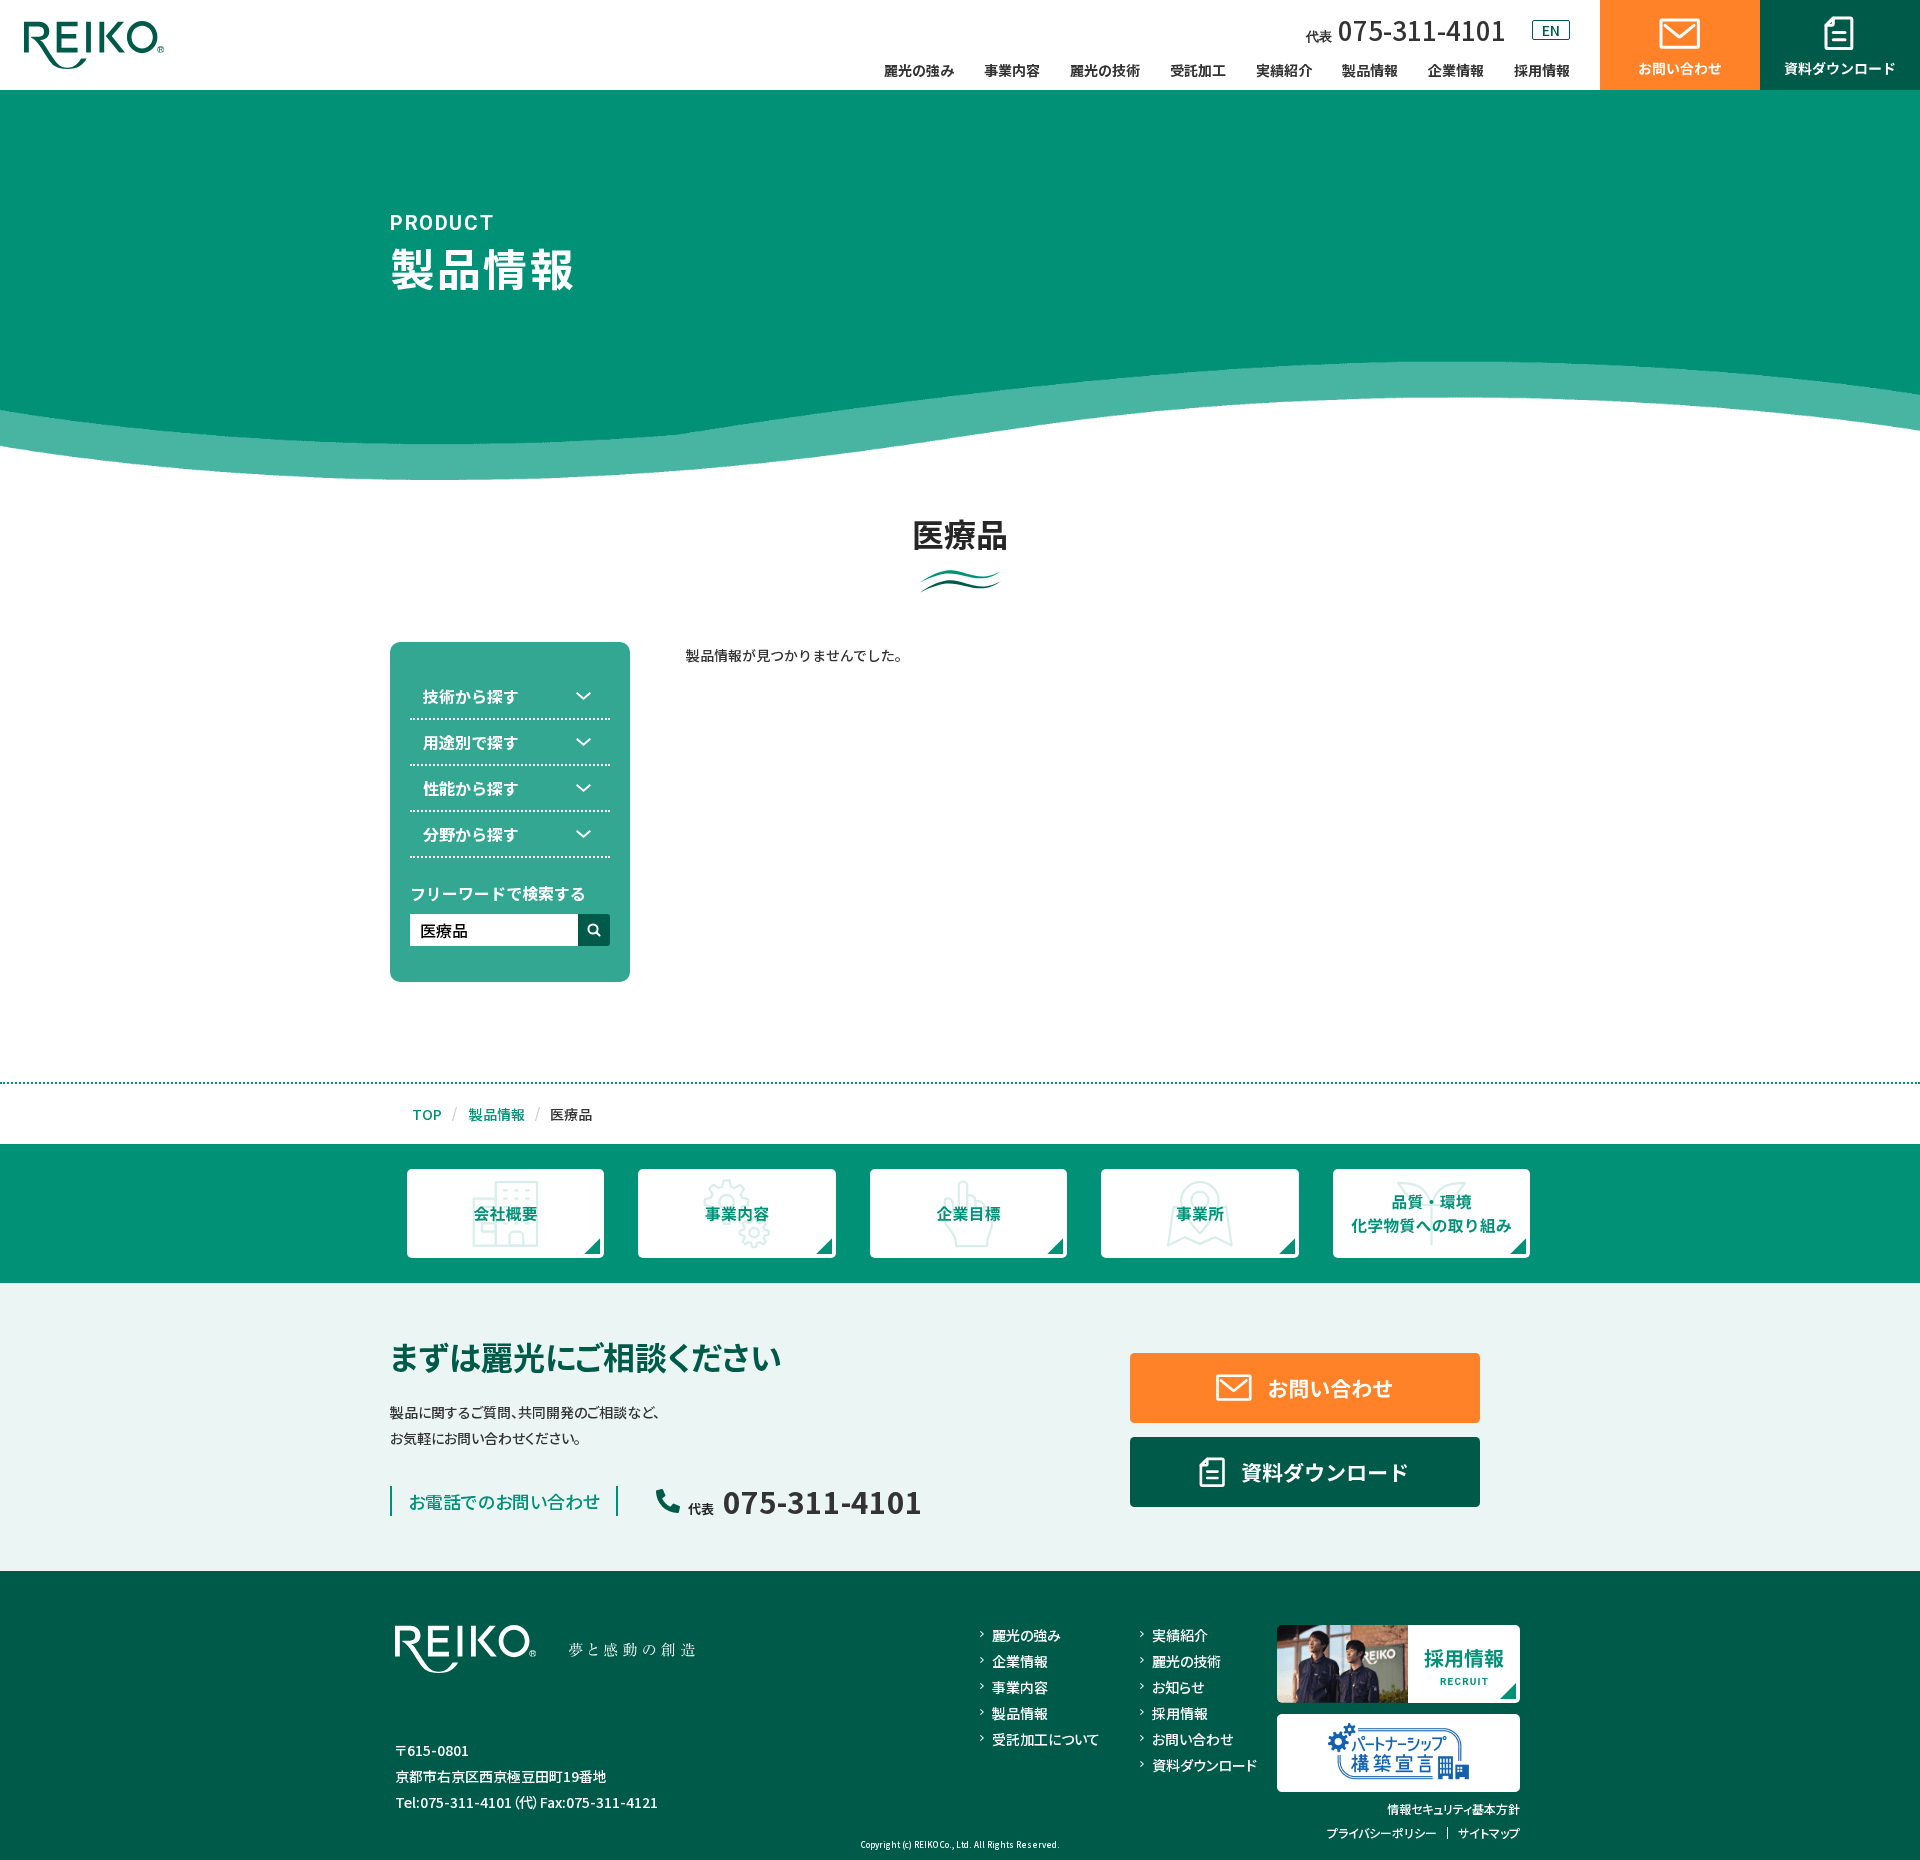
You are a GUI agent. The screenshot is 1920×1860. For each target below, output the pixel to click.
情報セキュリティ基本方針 (1453, 1809)
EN (1551, 30)
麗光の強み (919, 70)
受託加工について (1046, 1739)
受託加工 (1198, 70)
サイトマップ (1489, 1833)
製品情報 (1370, 70)
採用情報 (1542, 70)
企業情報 (1456, 70)
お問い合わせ (1192, 1739)
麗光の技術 (1105, 70)
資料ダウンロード (1204, 1765)
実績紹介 (1284, 70)
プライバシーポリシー (1382, 1833)
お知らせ (1178, 1687)
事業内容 (1012, 70)
